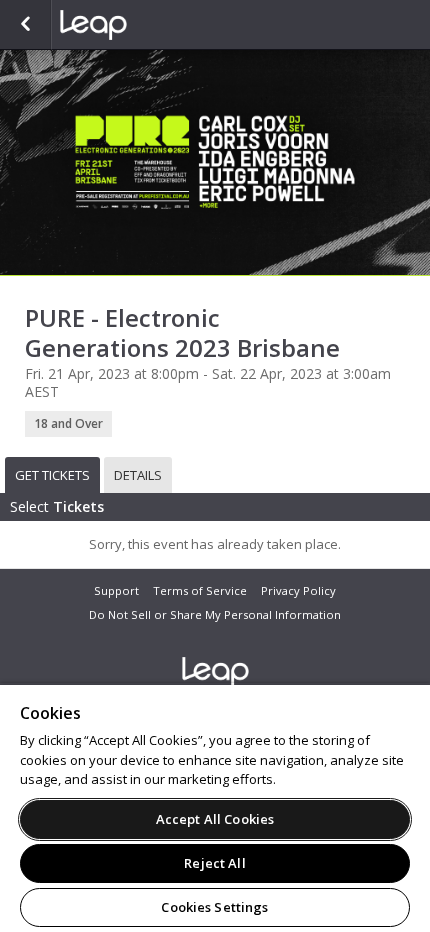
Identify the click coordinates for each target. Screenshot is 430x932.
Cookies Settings (214, 907)
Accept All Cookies (215, 819)
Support (116, 590)
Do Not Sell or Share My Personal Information (215, 614)
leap (160, 25)
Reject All (214, 863)
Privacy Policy (298, 590)
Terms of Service (200, 590)
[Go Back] (25, 25)
